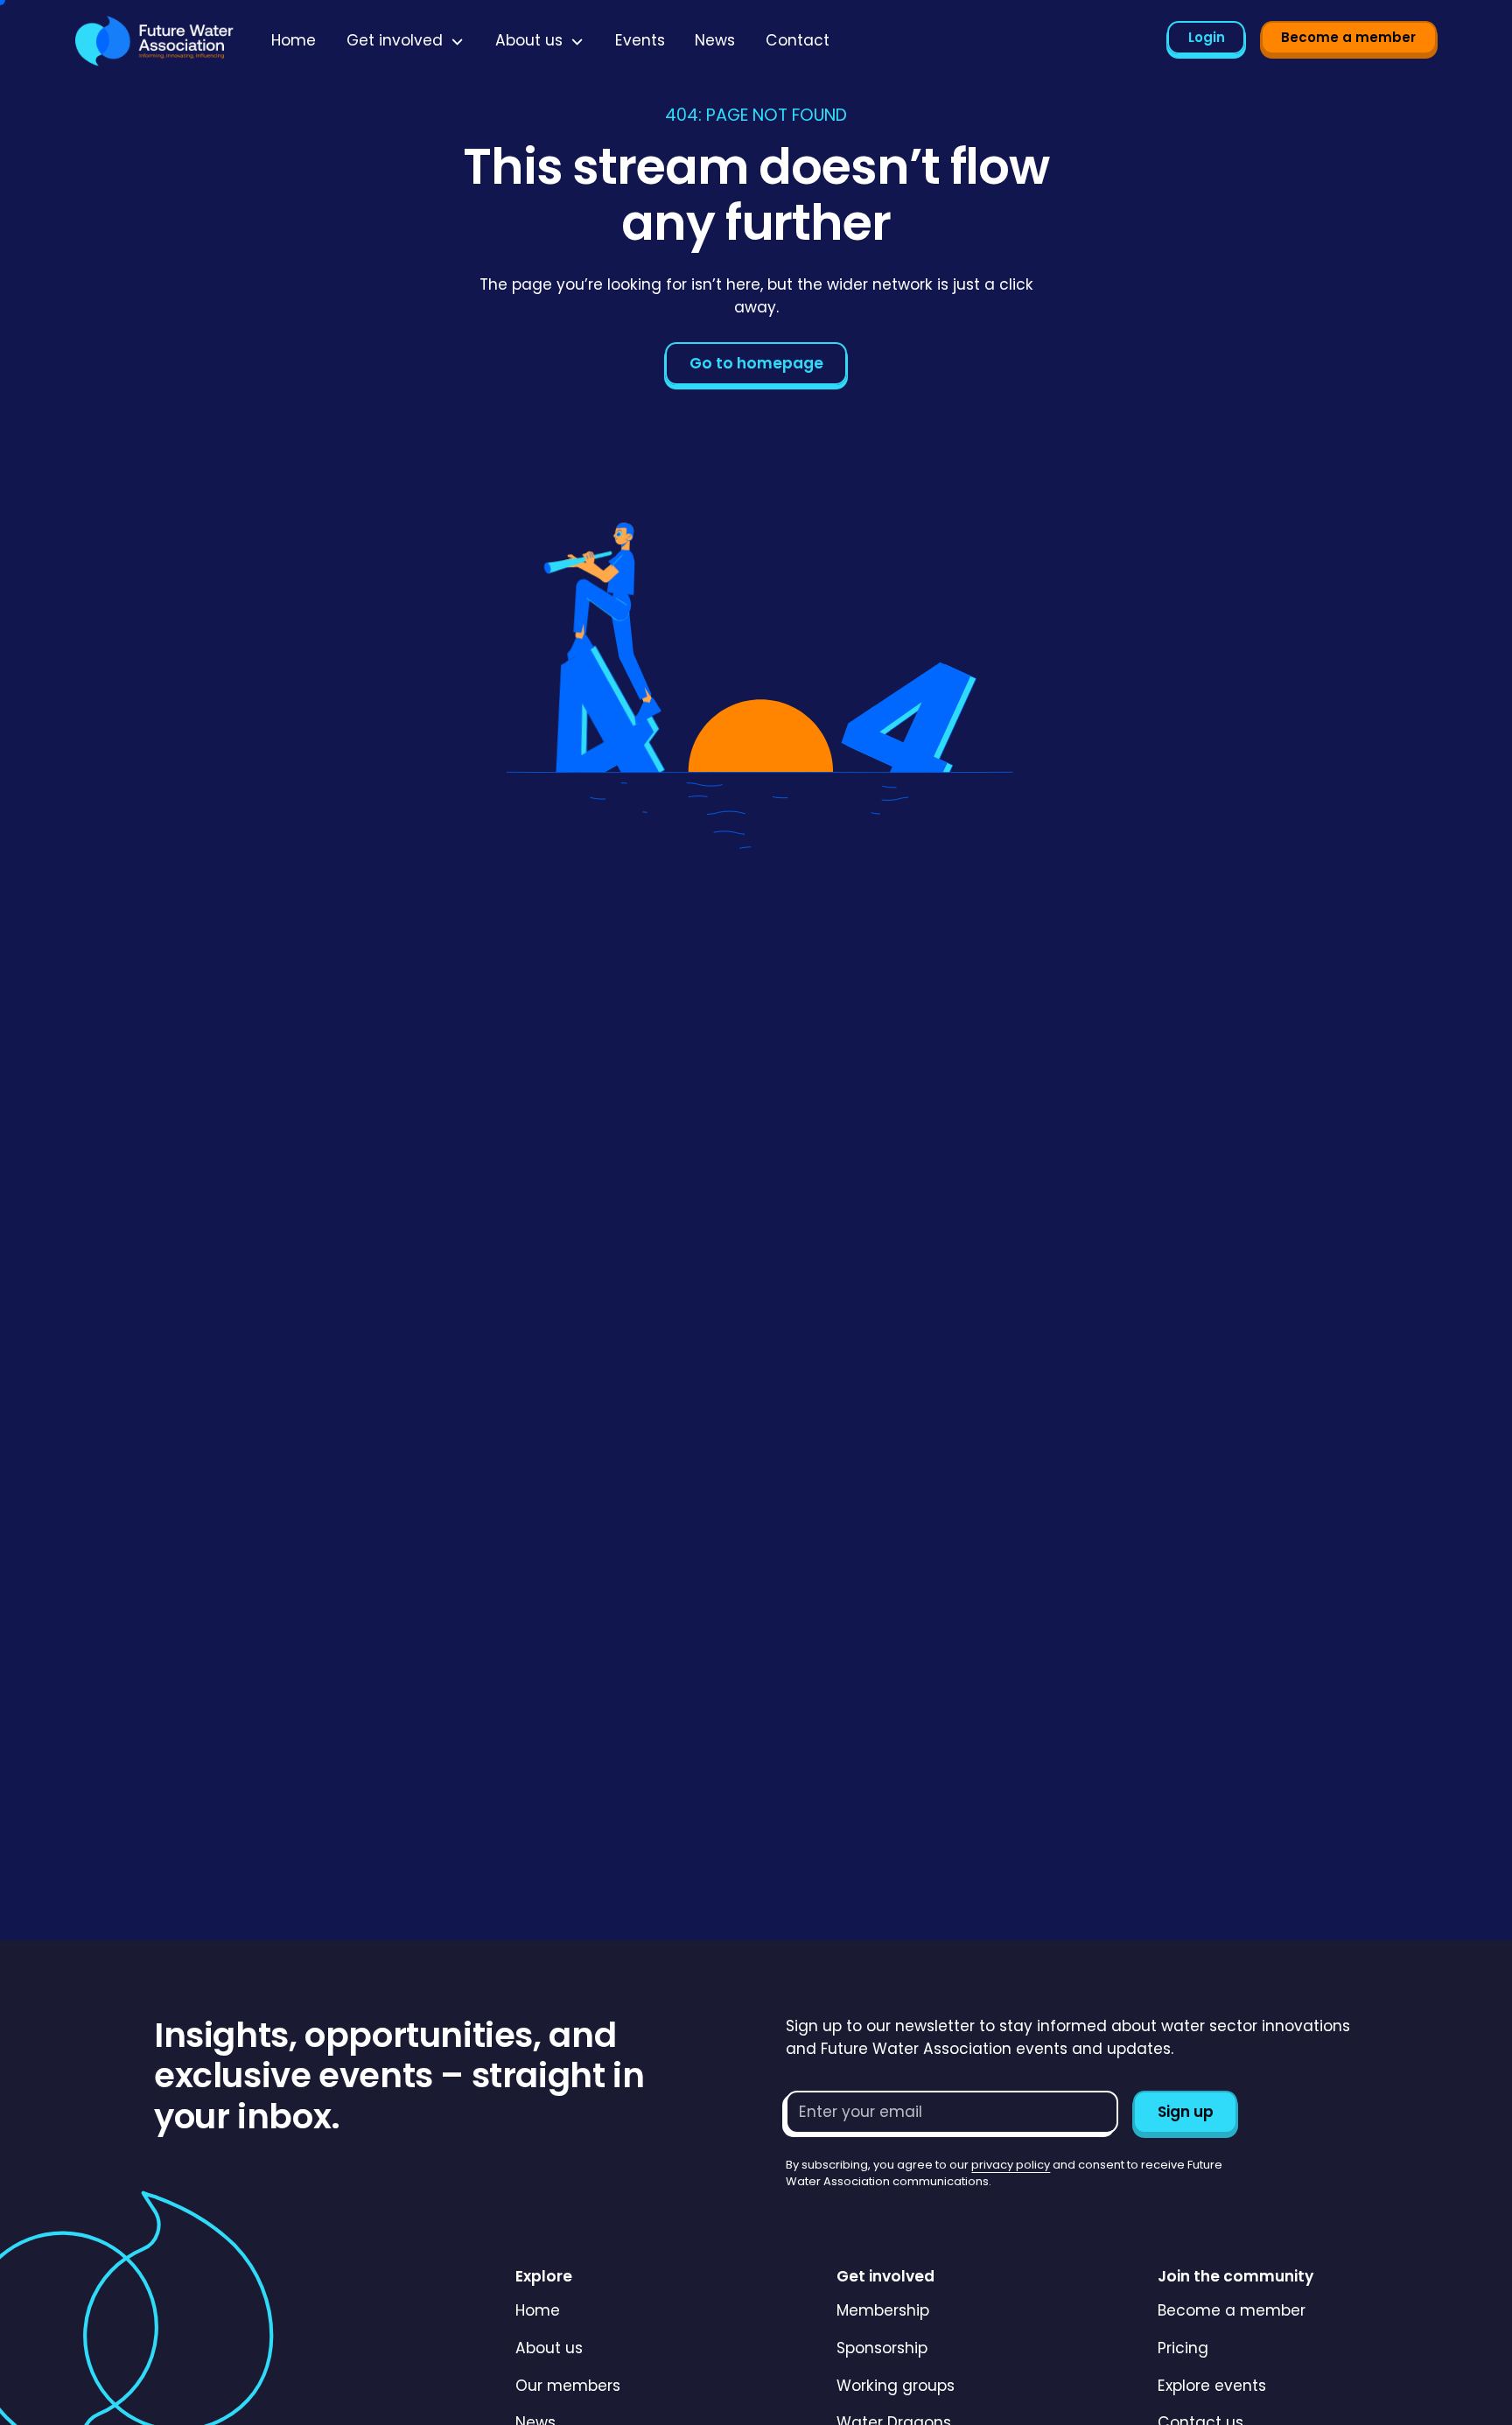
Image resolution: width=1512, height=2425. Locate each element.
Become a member (1348, 37)
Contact (798, 40)
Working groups (896, 2386)
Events (640, 40)
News (715, 40)
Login (1207, 37)
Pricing (1183, 2348)
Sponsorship (882, 2348)
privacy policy (1011, 2165)
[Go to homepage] (154, 41)
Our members (568, 2386)
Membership (883, 2310)
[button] (406, 42)
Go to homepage (756, 363)
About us (549, 2348)
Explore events (1212, 2386)
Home (294, 40)
